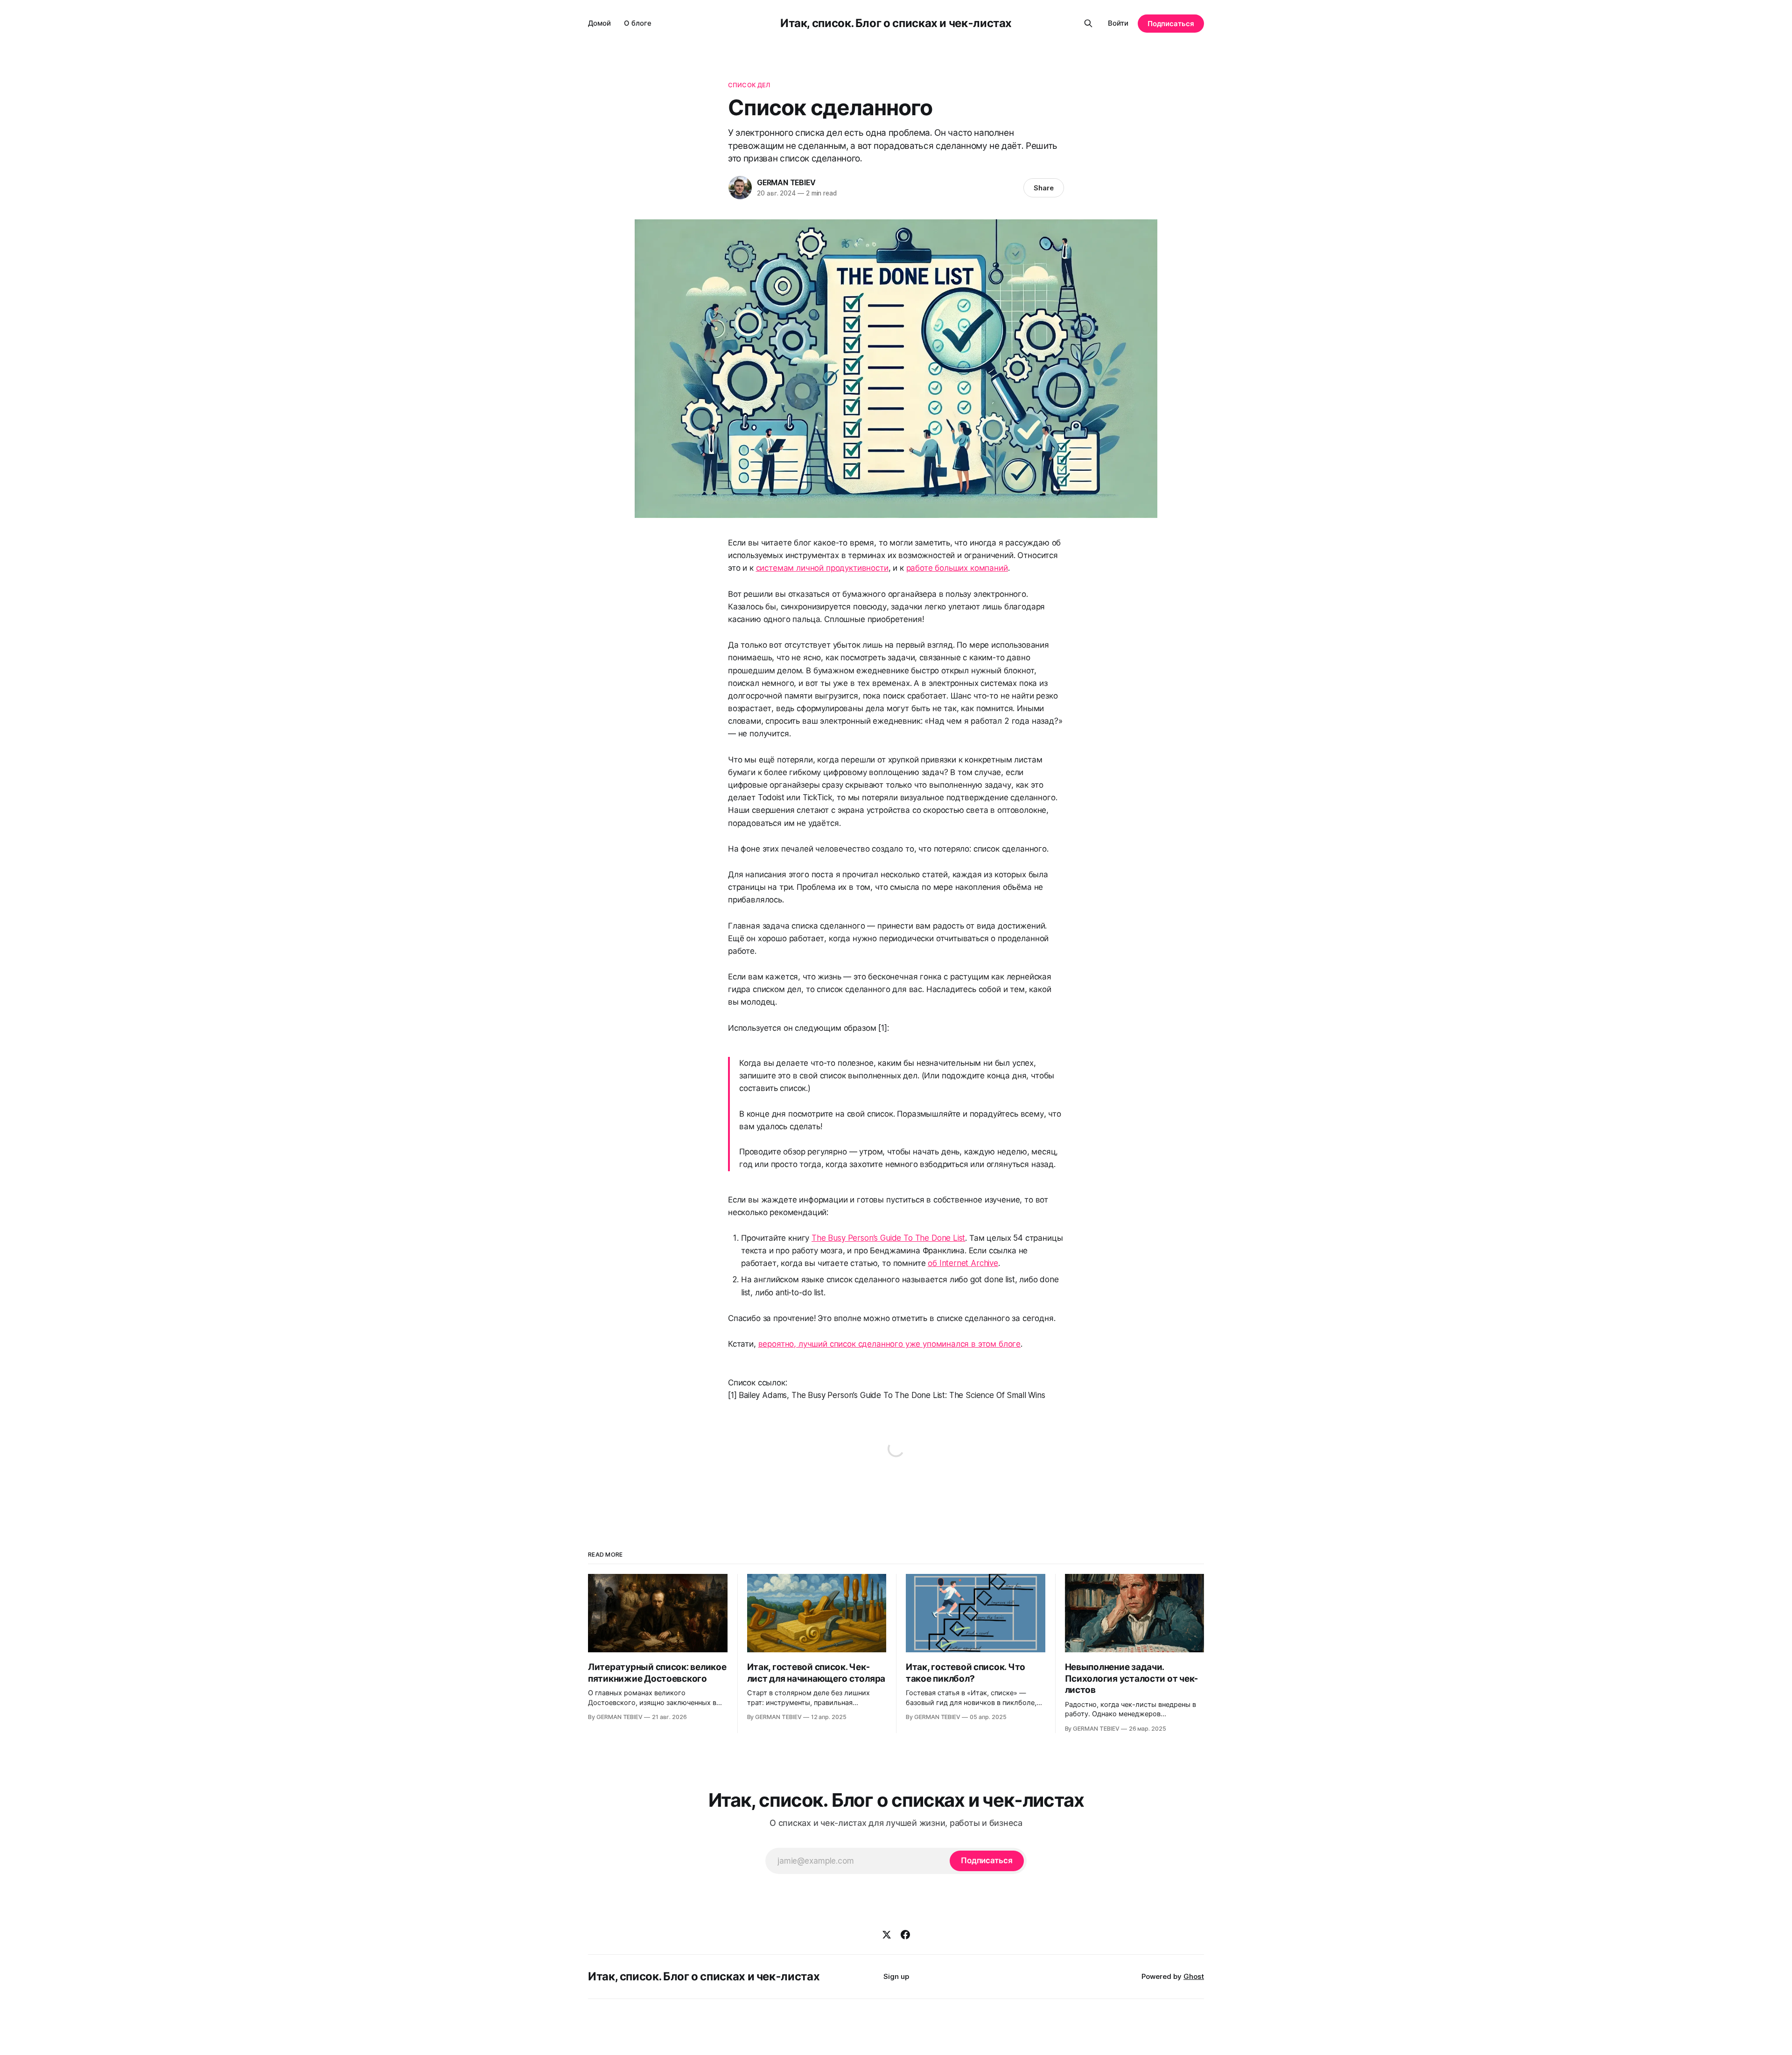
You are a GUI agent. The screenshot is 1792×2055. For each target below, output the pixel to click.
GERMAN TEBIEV (786, 182)
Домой (599, 23)
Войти (1118, 23)
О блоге (638, 23)
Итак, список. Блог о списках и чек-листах (896, 23)
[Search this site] (1088, 23)
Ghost (1194, 1976)
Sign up (896, 1976)
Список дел (749, 85)
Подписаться (1171, 24)
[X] (887, 1935)
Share (1044, 188)
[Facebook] (905, 1935)
